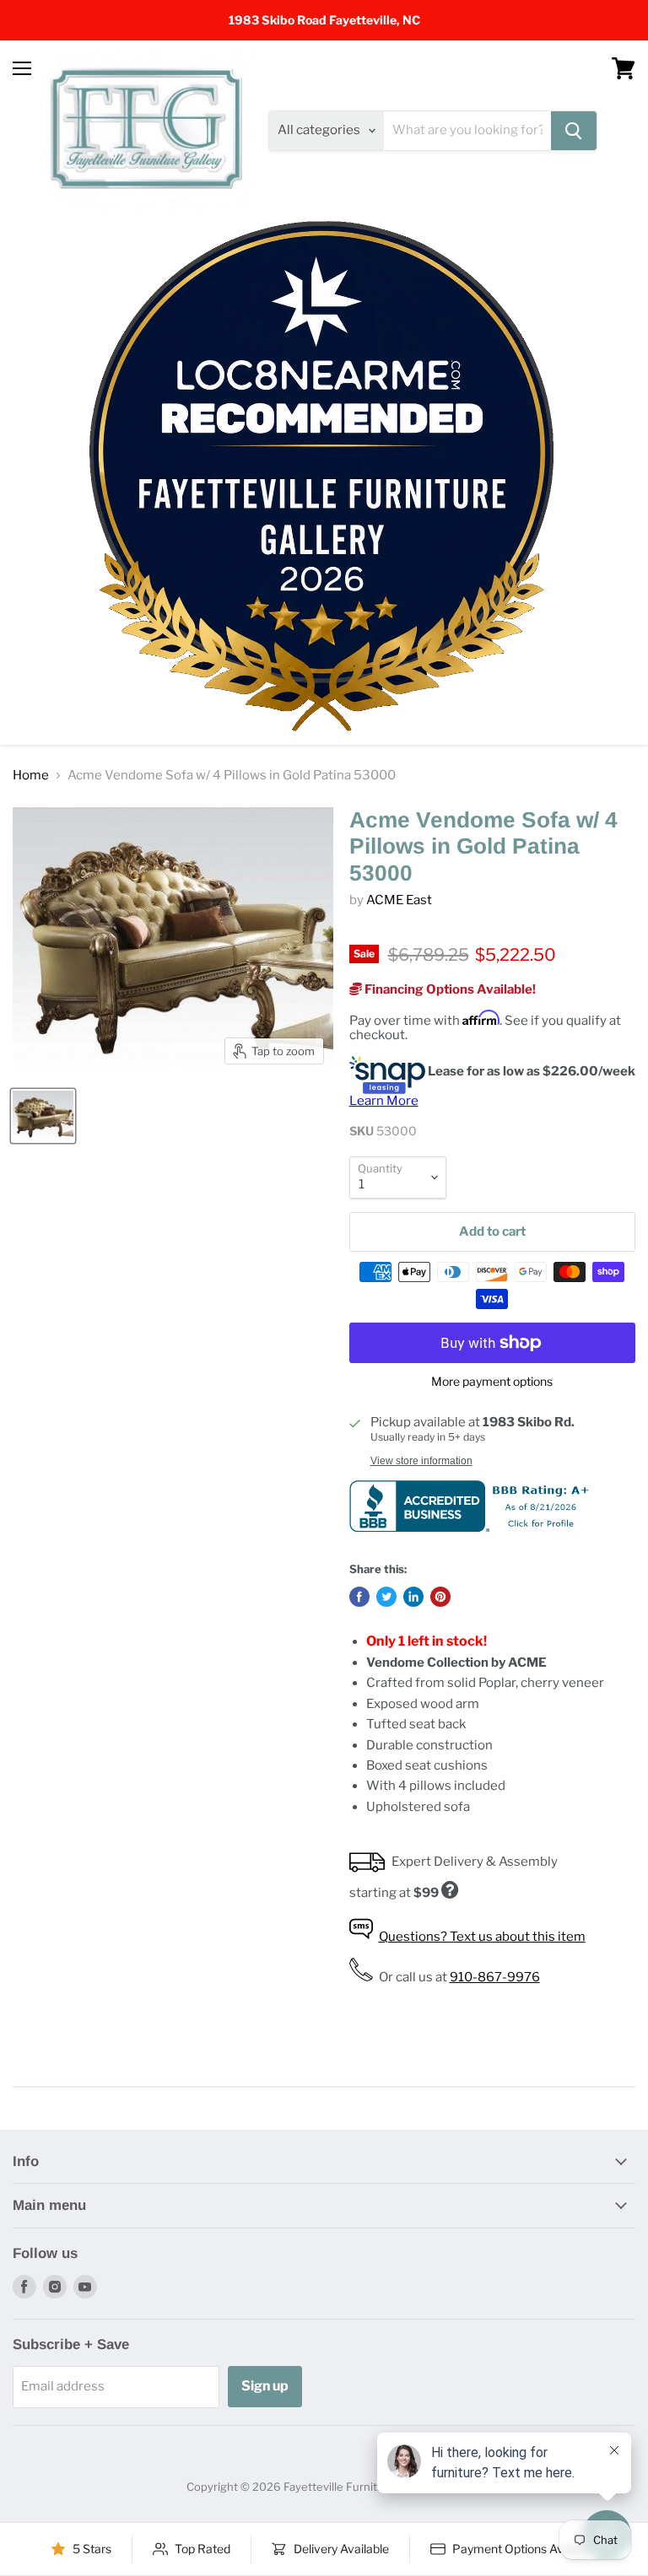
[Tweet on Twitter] (386, 1597)
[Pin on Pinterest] (440, 1597)
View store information (421, 1461)
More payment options (492, 1382)
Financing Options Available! (449, 989)
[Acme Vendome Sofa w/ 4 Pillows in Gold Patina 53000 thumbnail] (43, 1116)
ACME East (399, 900)
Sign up (265, 2386)
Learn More (384, 1101)
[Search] (574, 131)
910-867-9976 (495, 1977)
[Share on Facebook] (359, 1597)
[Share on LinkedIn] (413, 1597)
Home (31, 776)
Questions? (482, 1937)
